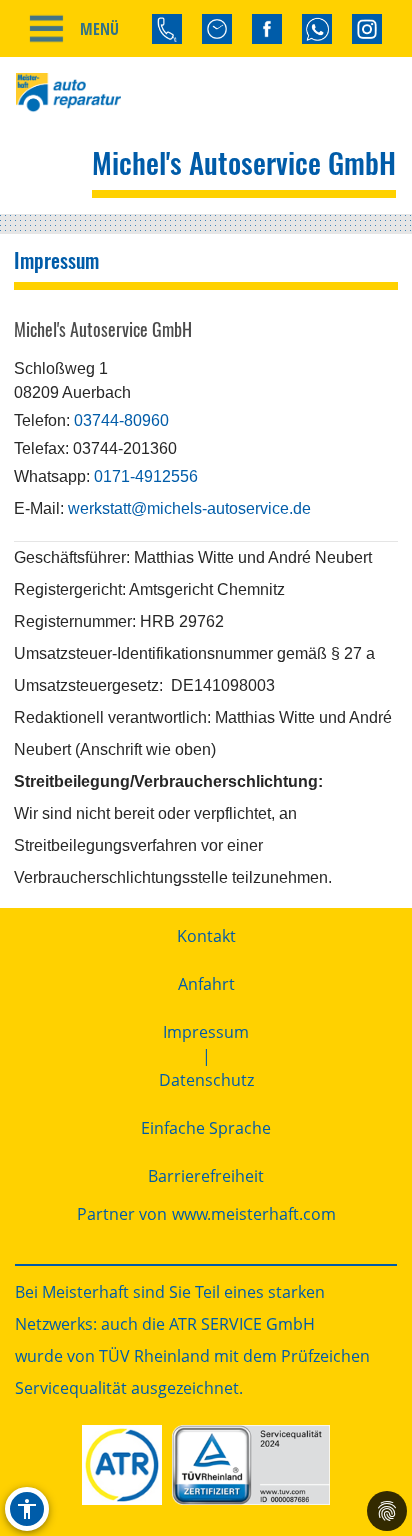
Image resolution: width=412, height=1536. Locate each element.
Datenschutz (206, 1080)
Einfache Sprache (206, 1128)
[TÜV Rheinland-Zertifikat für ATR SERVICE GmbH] (250, 1465)
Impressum (206, 1032)
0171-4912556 (146, 476)
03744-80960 (121, 420)
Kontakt (206, 936)
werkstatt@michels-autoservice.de (189, 508)
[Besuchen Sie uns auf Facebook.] (267, 29)
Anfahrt (206, 984)
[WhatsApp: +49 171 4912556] (317, 29)
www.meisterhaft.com (254, 1214)
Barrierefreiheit (206, 1176)
